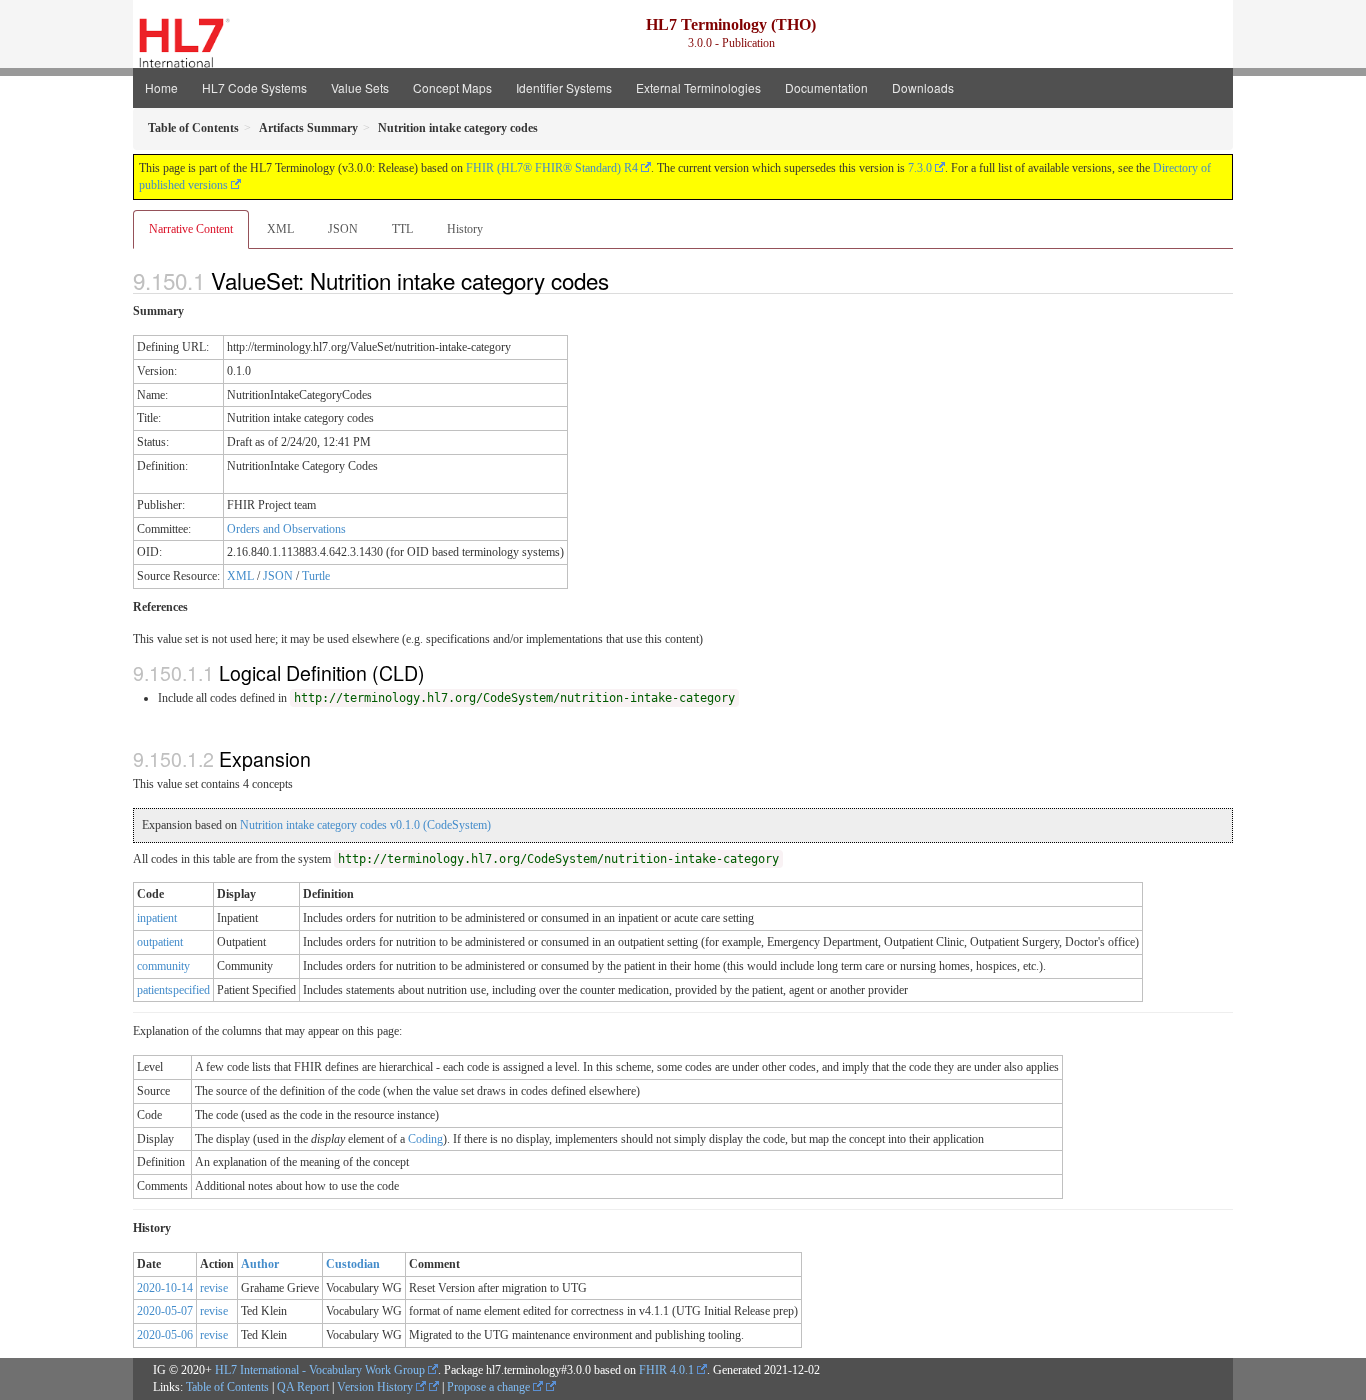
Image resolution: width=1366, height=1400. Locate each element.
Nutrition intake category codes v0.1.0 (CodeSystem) (365, 825)
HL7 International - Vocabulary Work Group (320, 1370)
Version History (376, 1387)
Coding (425, 1139)
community (163, 966)
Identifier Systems (564, 87)
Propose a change (490, 1387)
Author (260, 1264)
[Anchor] (620, 280)
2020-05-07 (165, 1311)
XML (280, 229)
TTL (402, 229)
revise (214, 1288)
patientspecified (173, 990)
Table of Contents (227, 1387)
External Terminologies (698, 87)
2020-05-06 (165, 1335)
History (465, 229)
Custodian (353, 1264)
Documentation (826, 87)
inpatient (157, 918)
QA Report (303, 1387)
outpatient (160, 942)
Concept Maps (452, 87)
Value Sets (360, 87)
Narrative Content (191, 229)
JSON (343, 229)
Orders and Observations (286, 529)
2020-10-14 (165, 1288)
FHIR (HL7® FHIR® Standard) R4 (552, 168)
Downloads (923, 87)
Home (161, 87)
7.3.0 (920, 168)
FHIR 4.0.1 (666, 1370)
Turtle (316, 576)
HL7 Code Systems (254, 87)
